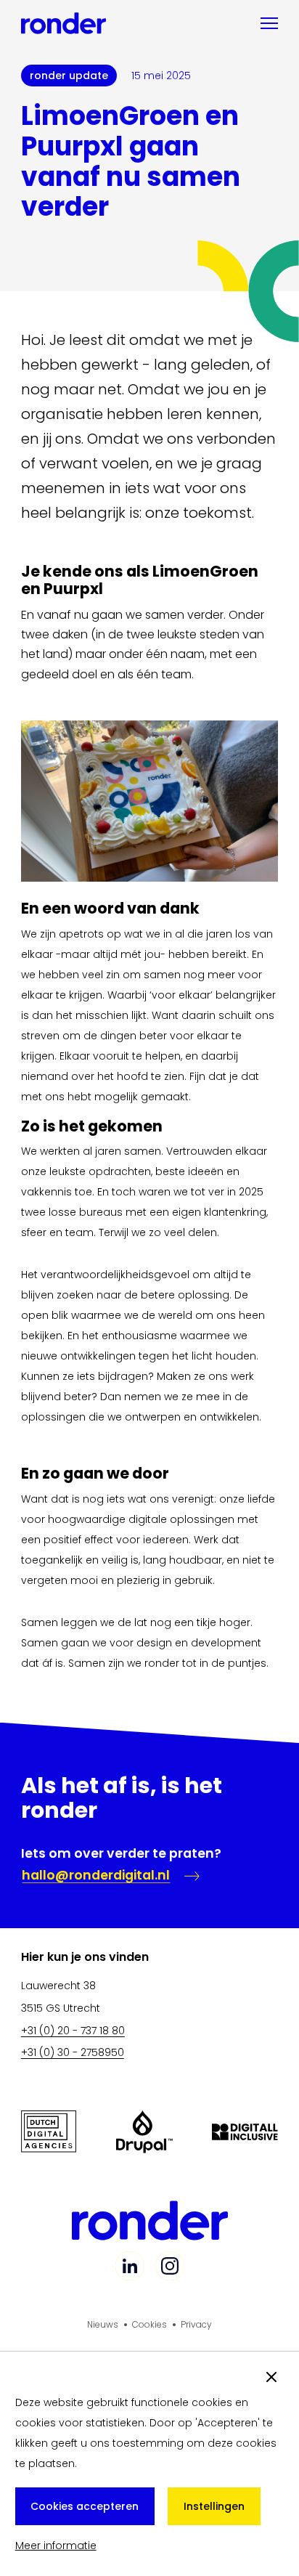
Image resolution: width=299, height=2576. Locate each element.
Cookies (149, 2324)
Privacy (196, 2324)
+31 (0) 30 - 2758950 (73, 2052)
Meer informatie (56, 2545)
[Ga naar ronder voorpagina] (64, 23)
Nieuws (103, 2324)
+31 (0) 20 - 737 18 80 (73, 2031)
